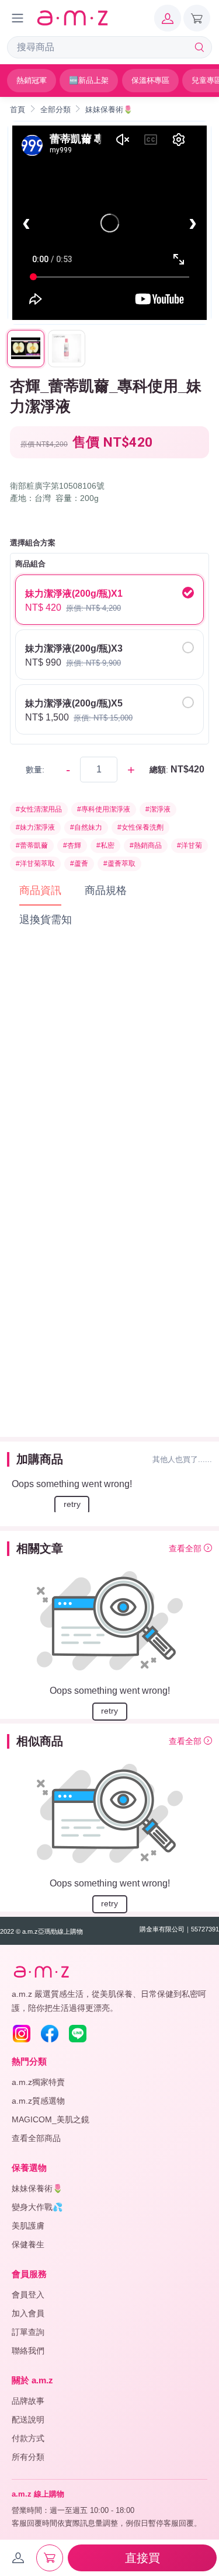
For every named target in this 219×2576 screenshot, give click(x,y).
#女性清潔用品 (39, 809)
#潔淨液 (158, 809)
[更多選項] (18, 18)
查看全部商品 (36, 2138)
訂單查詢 (28, 2332)
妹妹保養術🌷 (109, 109)
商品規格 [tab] (106, 890)
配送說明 (28, 2420)
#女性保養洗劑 (140, 827)
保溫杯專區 (150, 80)
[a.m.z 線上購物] (72, 18)
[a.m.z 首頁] (41, 1972)
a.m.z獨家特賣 (38, 2082)
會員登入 (28, 2295)
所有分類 (28, 2457)
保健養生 (28, 2244)
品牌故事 (28, 2401)
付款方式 (28, 2438)
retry (72, 1504)
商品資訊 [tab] (40, 890)
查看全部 (186, 1548)
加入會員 (28, 2313)
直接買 (142, 2558)
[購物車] (197, 18)
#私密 (105, 845)
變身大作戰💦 (37, 2207)
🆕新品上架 (89, 80)
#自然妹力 (86, 827)
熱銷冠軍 (32, 80)
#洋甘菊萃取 (35, 864)
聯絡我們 (28, 2351)
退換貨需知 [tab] (46, 920)
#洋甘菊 (190, 845)
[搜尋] (199, 47)
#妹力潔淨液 (35, 827)
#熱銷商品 (146, 845)
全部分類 (55, 109)
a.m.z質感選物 (38, 2101)
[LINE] (78, 2034)
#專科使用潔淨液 (104, 809)
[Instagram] (22, 2034)
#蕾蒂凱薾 (32, 845)
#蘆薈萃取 (119, 864)
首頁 (18, 109)
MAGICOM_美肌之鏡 (51, 2119)
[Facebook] (50, 2034)
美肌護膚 (28, 2226)
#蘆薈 (79, 864)
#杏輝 (72, 845)
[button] (168, 18)
